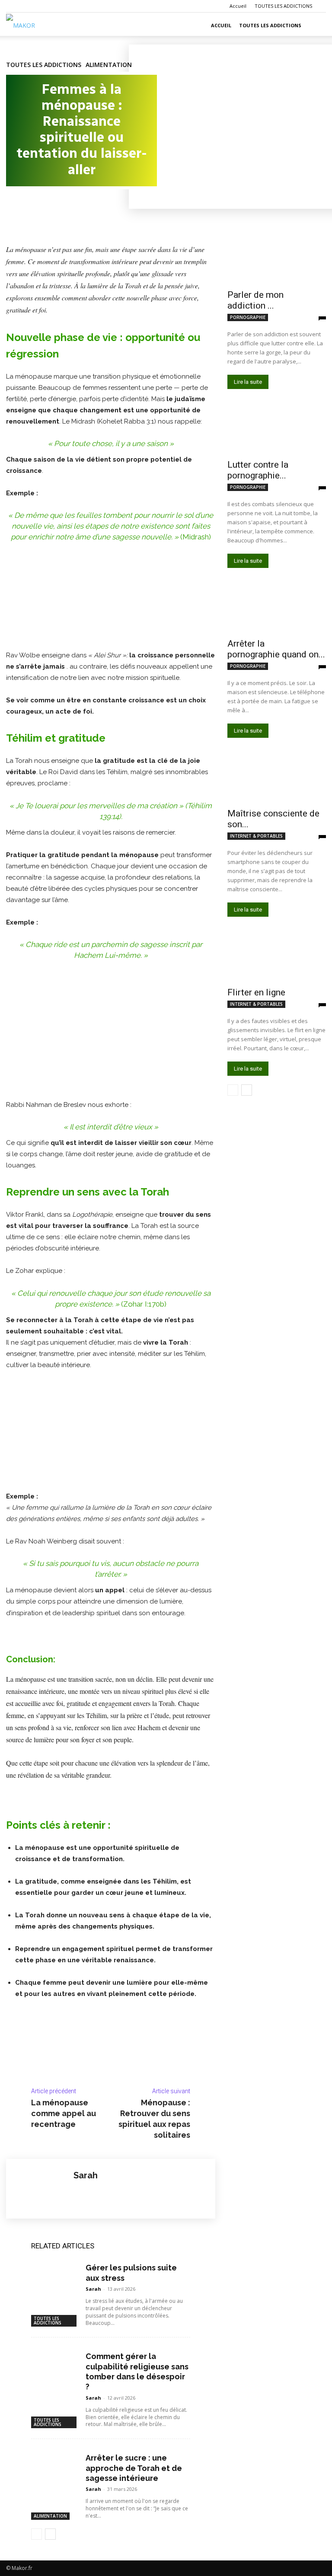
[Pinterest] (54, 207)
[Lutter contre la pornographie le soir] (277, 429)
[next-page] (50, 2534)
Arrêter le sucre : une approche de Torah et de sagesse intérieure (134, 2468)
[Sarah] (40, 2189)
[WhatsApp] (74, 207)
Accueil (238, 6)
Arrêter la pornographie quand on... (276, 649)
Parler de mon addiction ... (255, 300)
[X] (35, 207)
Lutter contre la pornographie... (258, 470)
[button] (316, 26)
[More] (95, 207)
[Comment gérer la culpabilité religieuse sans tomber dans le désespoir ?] (55, 2362)
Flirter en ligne (256, 992)
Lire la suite (248, 382)
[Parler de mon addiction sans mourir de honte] (277, 259)
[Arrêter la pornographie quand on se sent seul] (277, 608)
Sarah (86, 2176)
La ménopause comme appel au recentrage (64, 2113)
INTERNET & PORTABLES (256, 836)
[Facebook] (15, 207)
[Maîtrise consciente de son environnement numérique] (277, 778)
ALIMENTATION (109, 65)
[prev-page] (37, 2534)
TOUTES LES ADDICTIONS (283, 6)
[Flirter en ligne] (277, 957)
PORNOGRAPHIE (248, 317)
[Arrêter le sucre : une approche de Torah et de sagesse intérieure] (55, 2464)
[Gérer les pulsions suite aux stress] (55, 2274)
